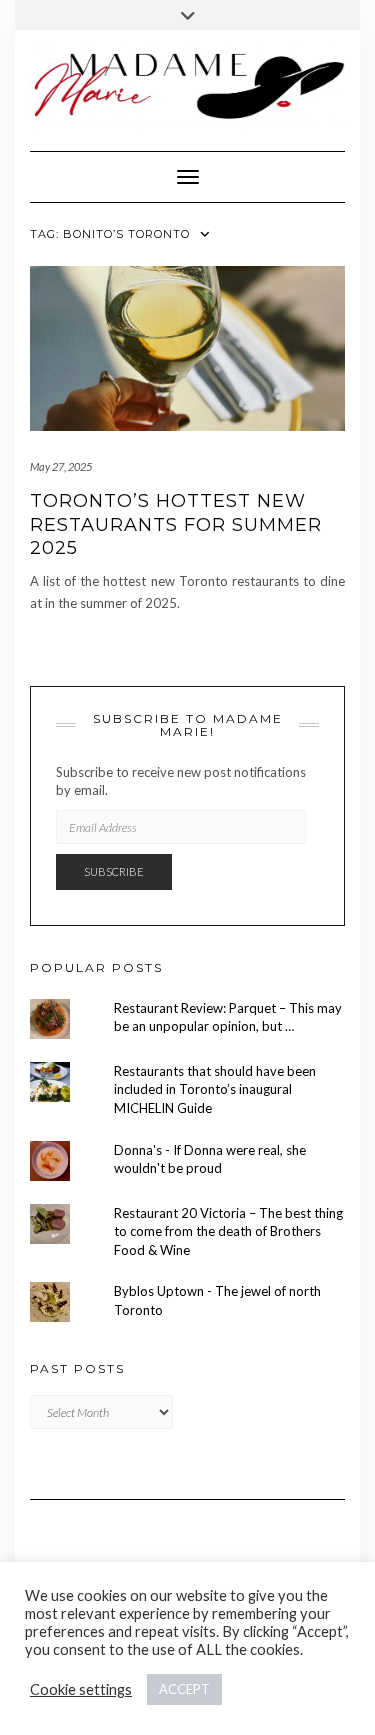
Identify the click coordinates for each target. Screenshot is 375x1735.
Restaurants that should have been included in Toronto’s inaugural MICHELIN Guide (215, 1089)
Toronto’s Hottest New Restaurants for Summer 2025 (176, 524)
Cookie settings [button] (81, 1689)
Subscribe (114, 871)
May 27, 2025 (61, 466)
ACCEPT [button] (184, 1689)
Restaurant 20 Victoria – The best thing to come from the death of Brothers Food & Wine (228, 1231)
